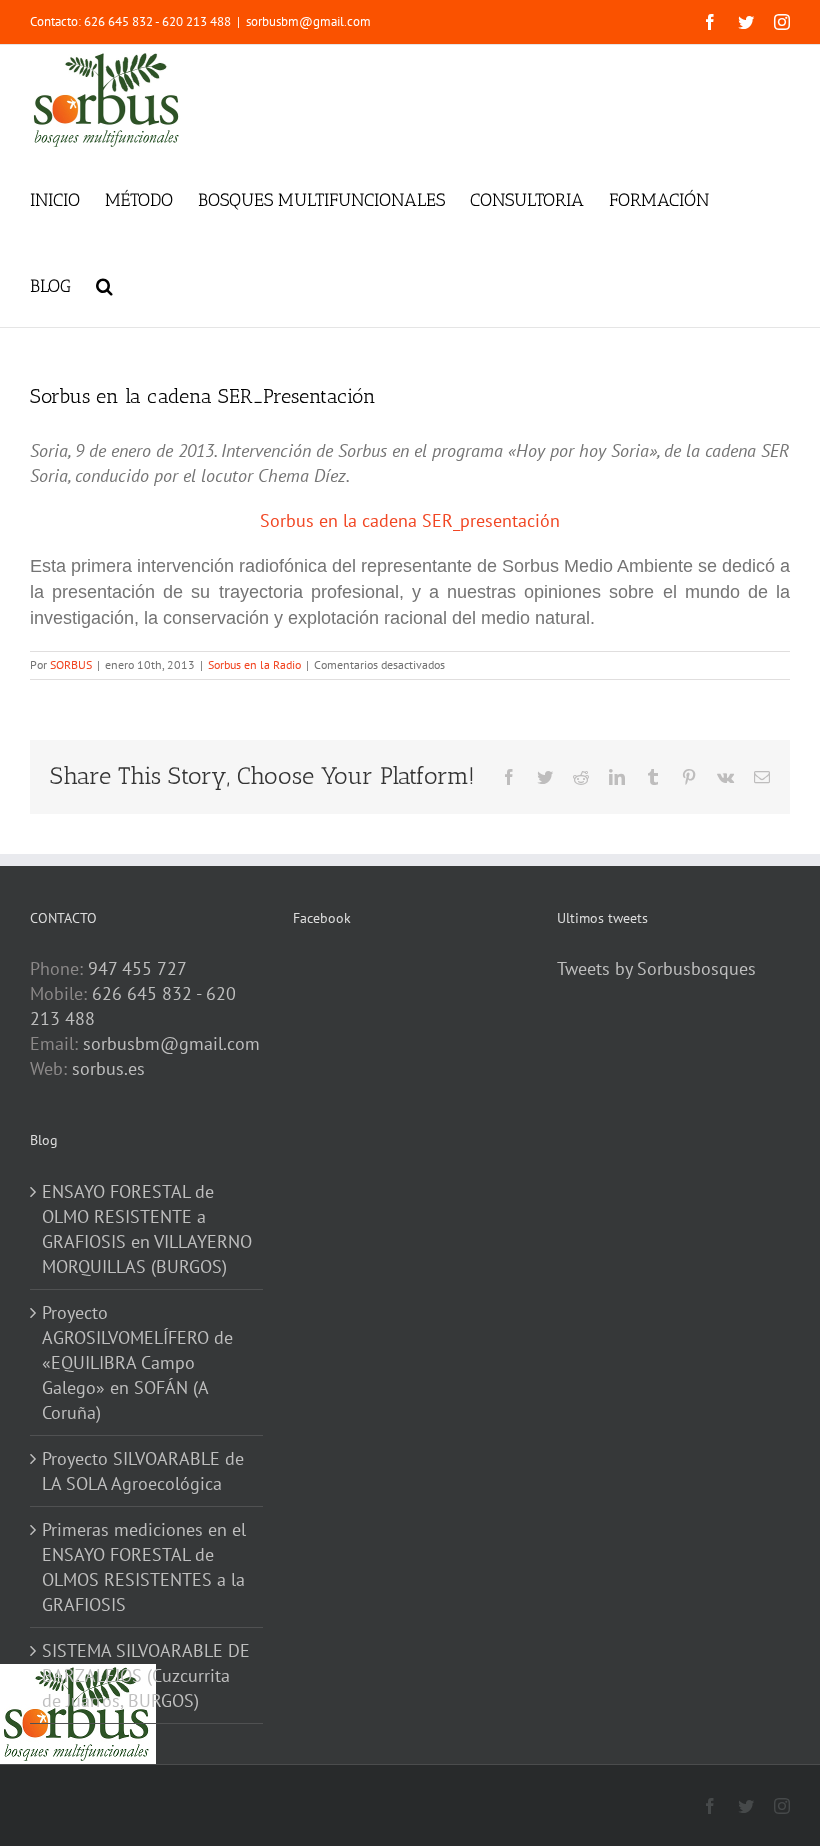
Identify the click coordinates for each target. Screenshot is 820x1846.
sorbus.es (108, 1068)
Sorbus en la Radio (254, 664)
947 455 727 (137, 968)
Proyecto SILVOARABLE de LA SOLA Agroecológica (143, 1471)
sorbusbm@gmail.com (308, 21)
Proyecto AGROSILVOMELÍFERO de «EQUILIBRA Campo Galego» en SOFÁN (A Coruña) (137, 1362)
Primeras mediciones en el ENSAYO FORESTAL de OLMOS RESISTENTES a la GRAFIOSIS (144, 1567)
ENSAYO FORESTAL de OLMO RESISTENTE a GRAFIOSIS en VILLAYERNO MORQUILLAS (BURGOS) (147, 1229)
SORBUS (71, 664)
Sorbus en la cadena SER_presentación (410, 520)
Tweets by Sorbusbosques (656, 968)
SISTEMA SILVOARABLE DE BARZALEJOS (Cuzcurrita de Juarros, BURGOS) (146, 1675)
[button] (104, 284)
